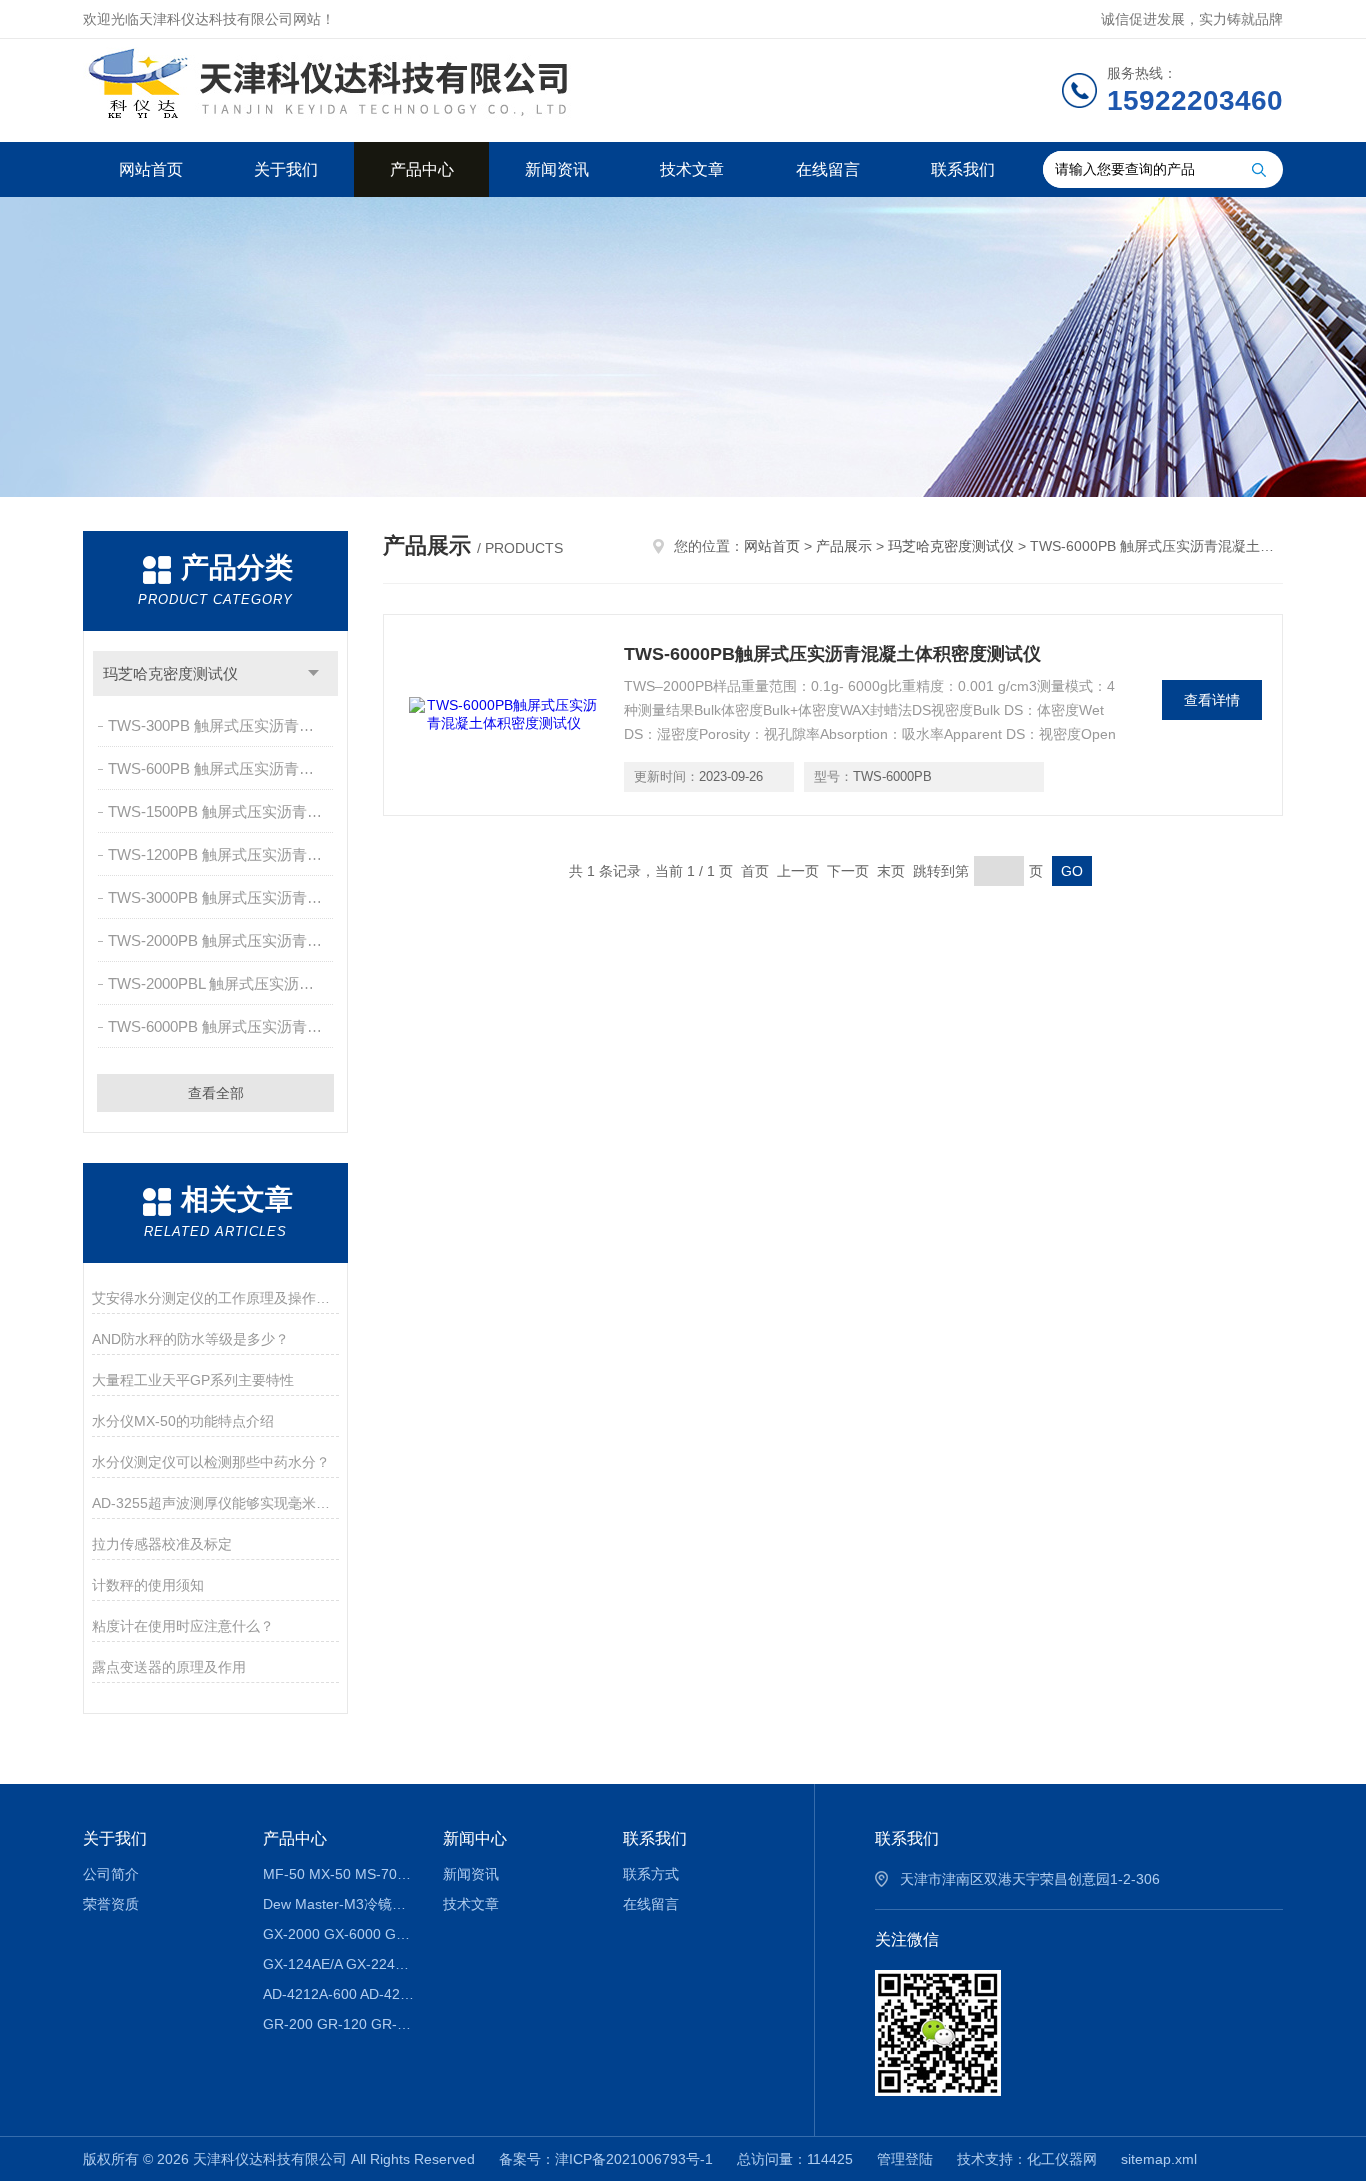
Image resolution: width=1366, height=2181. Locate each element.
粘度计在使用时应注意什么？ (183, 1626)
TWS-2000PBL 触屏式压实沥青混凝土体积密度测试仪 (222, 983)
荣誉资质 (111, 1904)
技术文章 (692, 169)
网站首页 (151, 169)
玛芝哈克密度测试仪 (170, 673)
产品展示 (844, 546)
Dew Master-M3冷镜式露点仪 (338, 1904)
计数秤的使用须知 (148, 1585)
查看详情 (1212, 700)
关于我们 (286, 169)
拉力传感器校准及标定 (162, 1544)
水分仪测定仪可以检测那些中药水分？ (211, 1462)
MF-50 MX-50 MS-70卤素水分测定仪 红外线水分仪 (338, 1874)
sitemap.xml (1159, 2159)
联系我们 (963, 169)
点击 (313, 673)
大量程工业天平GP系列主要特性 (193, 1380)
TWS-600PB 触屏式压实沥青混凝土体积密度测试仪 (222, 768)
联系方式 (651, 1874)
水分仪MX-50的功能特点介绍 (183, 1421)
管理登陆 (905, 2159)
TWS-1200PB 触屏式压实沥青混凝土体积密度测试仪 (222, 854)
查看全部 (216, 1093)
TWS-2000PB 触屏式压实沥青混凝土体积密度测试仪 (222, 940)
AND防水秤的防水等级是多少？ (190, 1339)
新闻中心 (475, 1838)
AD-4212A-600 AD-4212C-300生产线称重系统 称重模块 (338, 1994)
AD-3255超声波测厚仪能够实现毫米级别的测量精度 (215, 1503)
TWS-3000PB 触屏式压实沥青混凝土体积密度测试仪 (222, 897)
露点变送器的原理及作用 (169, 1667)
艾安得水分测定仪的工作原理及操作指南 (215, 1298)
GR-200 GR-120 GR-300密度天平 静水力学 (338, 2024)
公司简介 (111, 1874)
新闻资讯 (557, 169)
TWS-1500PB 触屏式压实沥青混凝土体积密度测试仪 (222, 811)
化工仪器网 (1062, 2159)
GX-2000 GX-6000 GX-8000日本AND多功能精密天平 (338, 1934)
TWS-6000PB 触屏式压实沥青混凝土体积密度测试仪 (222, 1026)
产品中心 (422, 169)
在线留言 (828, 169)
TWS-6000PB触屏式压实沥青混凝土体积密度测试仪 (832, 654)
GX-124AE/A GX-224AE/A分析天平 (338, 1964)
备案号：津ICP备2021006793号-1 (606, 2159)
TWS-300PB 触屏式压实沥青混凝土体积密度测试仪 (222, 725)
